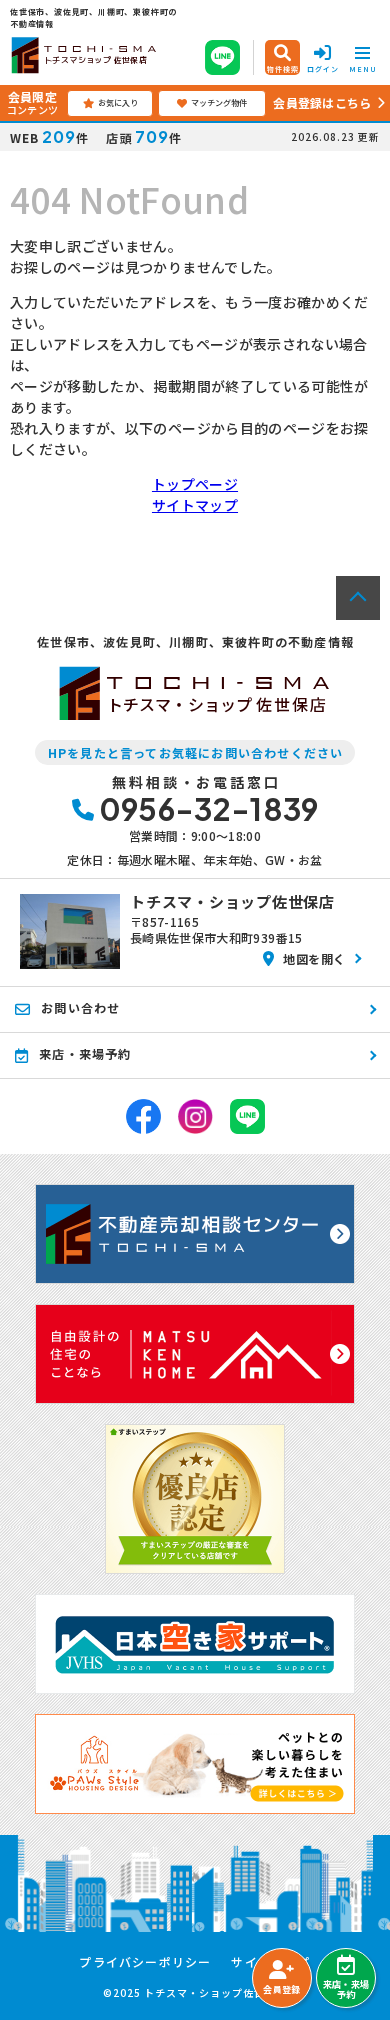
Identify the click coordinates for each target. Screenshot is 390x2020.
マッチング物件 (219, 102)
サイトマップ (195, 505)
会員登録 (281, 1989)
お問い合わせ (80, 1007)
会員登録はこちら (322, 102)
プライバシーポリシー (145, 1962)
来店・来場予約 (346, 1989)
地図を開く (314, 958)
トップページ (195, 484)
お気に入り (118, 102)
